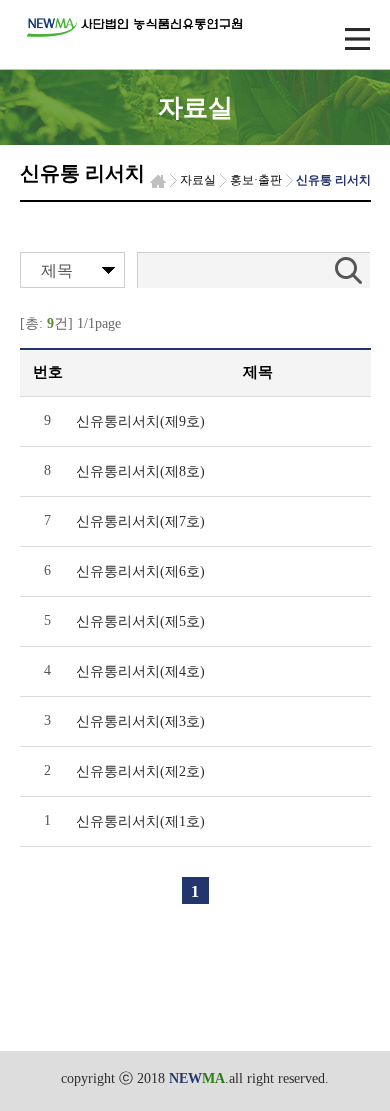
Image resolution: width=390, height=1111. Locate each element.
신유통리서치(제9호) (140, 421)
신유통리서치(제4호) (140, 671)
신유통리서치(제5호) (140, 621)
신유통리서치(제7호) (140, 521)
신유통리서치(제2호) (140, 771)
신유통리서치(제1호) (140, 821)
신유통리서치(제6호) (140, 571)
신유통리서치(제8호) (140, 471)
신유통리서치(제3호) (140, 721)
